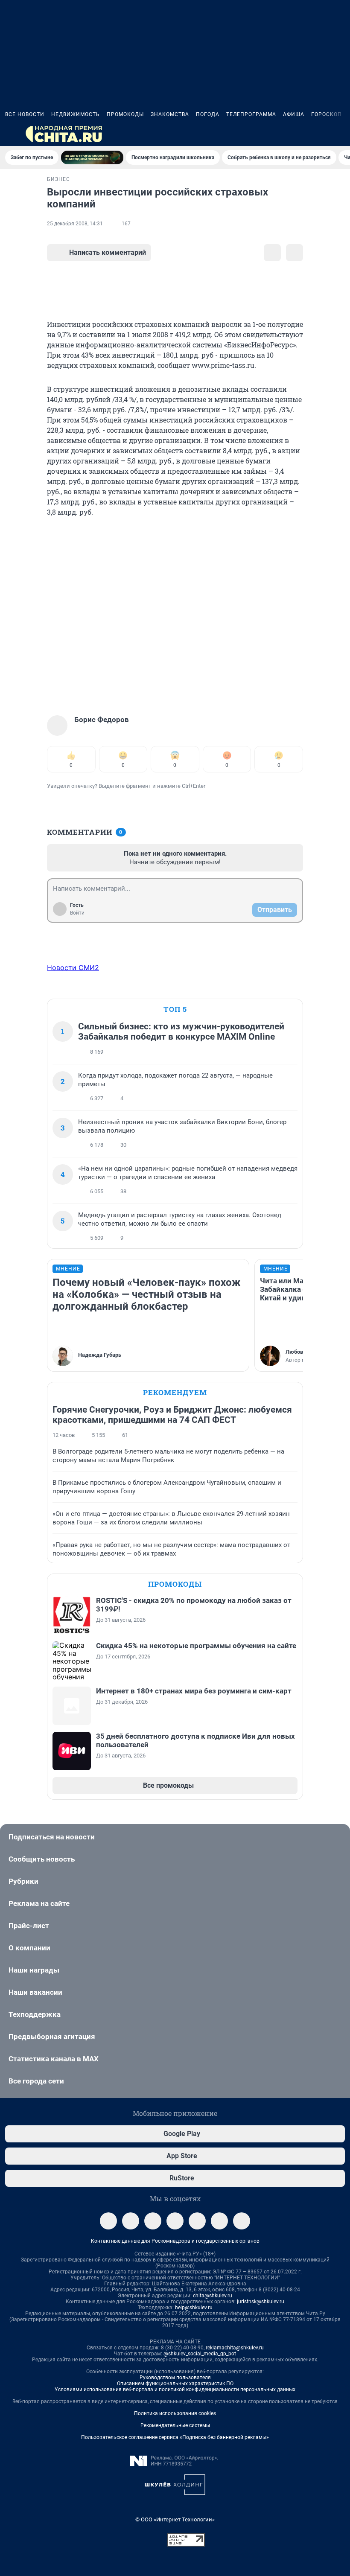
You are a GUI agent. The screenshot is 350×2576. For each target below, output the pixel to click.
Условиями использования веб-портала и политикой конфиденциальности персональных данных (175, 2390)
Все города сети (36, 2081)
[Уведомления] (319, 134)
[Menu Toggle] (10, 134)
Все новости (25, 114)
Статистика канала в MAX (54, 2059)
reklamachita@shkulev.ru (235, 2348)
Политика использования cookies (175, 2413)
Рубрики (23, 1881)
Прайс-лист (29, 1926)
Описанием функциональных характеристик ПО (175, 2384)
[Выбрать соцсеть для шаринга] (295, 253)
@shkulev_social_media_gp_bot (200, 2354)
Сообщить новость (42, 1859)
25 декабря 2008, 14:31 (75, 224)
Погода (208, 114)
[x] (219, 2221)
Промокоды (125, 114)
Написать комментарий (108, 252)
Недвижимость (76, 114)
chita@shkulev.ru (213, 2296)
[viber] (175, 2221)
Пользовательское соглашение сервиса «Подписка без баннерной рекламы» (175, 2437)
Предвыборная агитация (52, 2037)
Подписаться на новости (52, 1837)
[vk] (131, 2221)
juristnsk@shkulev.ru (261, 2302)
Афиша (294, 114)
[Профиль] (340, 134)
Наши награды (34, 1970)
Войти (77, 913)
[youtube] (242, 2221)
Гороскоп (327, 114)
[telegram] (108, 2221)
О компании (29, 1948)
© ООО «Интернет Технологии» (175, 2519)
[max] (197, 2221)
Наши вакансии (35, 1992)
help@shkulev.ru (194, 2308)
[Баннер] (92, 157)
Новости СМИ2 (73, 967)
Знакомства (170, 114)
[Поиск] (299, 134)
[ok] (153, 2221)
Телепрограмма (251, 114)
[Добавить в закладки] (272, 253)
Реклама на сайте (39, 1903)
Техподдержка (35, 2014)
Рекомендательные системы (175, 2425)
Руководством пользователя (175, 2378)
